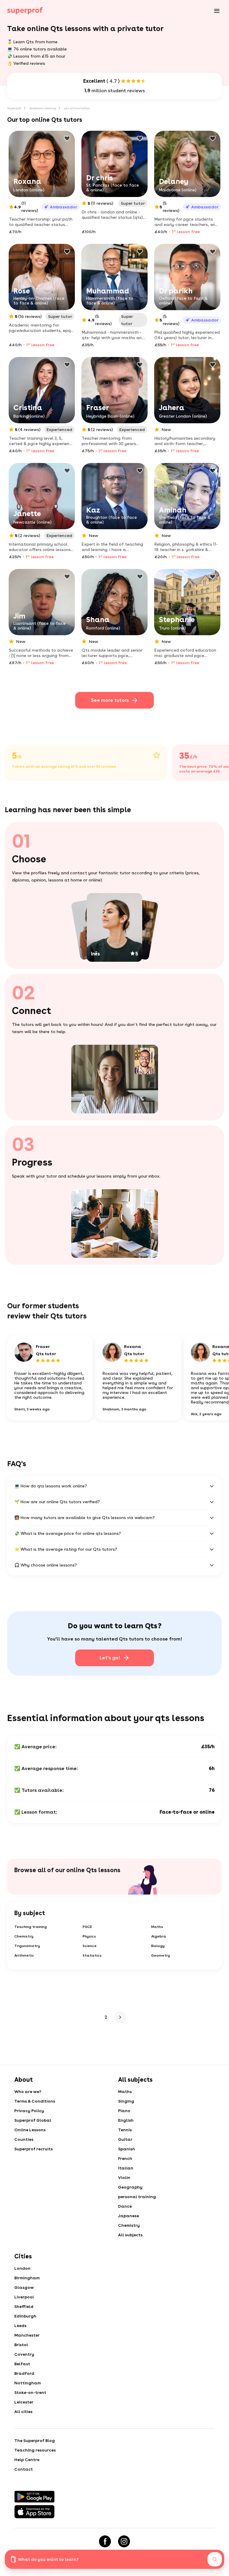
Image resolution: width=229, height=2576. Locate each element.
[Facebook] (105, 2541)
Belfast (22, 2364)
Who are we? (28, 2092)
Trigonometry (27, 1946)
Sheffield (24, 2306)
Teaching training (31, 1927)
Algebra (159, 1936)
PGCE (87, 1927)
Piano (124, 2111)
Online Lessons (30, 2130)
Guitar (125, 2139)
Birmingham (27, 2278)
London (22, 2268)
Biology (158, 1946)
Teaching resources (35, 2450)
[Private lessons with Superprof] (25, 11)
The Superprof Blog (35, 2440)
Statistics (92, 1955)
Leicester (24, 2402)
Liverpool (24, 2297)
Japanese (129, 2216)
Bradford (24, 2373)
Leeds (20, 2326)
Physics (89, 1936)
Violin (124, 2178)
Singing (126, 2101)
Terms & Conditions (35, 2101)
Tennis (125, 2130)
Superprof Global (33, 2120)
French (125, 2158)
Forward (119, 2017)
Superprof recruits (34, 2149)
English (126, 2120)
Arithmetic (24, 1955)
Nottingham (28, 2383)
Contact (24, 2469)
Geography (130, 2187)
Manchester (27, 2335)
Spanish (127, 2149)
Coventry (24, 2354)
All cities (23, 2412)
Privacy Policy (29, 2111)
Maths (157, 1927)
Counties (24, 2139)
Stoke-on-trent (30, 2392)
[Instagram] (124, 2541)
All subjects (130, 2235)
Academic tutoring (43, 108)
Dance (125, 2206)
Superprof (14, 108)
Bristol (21, 2345)
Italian (126, 2168)
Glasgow (24, 2287)
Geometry (161, 1955)
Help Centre (27, 2460)
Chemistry (24, 1936)
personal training (137, 2197)
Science (90, 1946)
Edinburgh (25, 2316)
